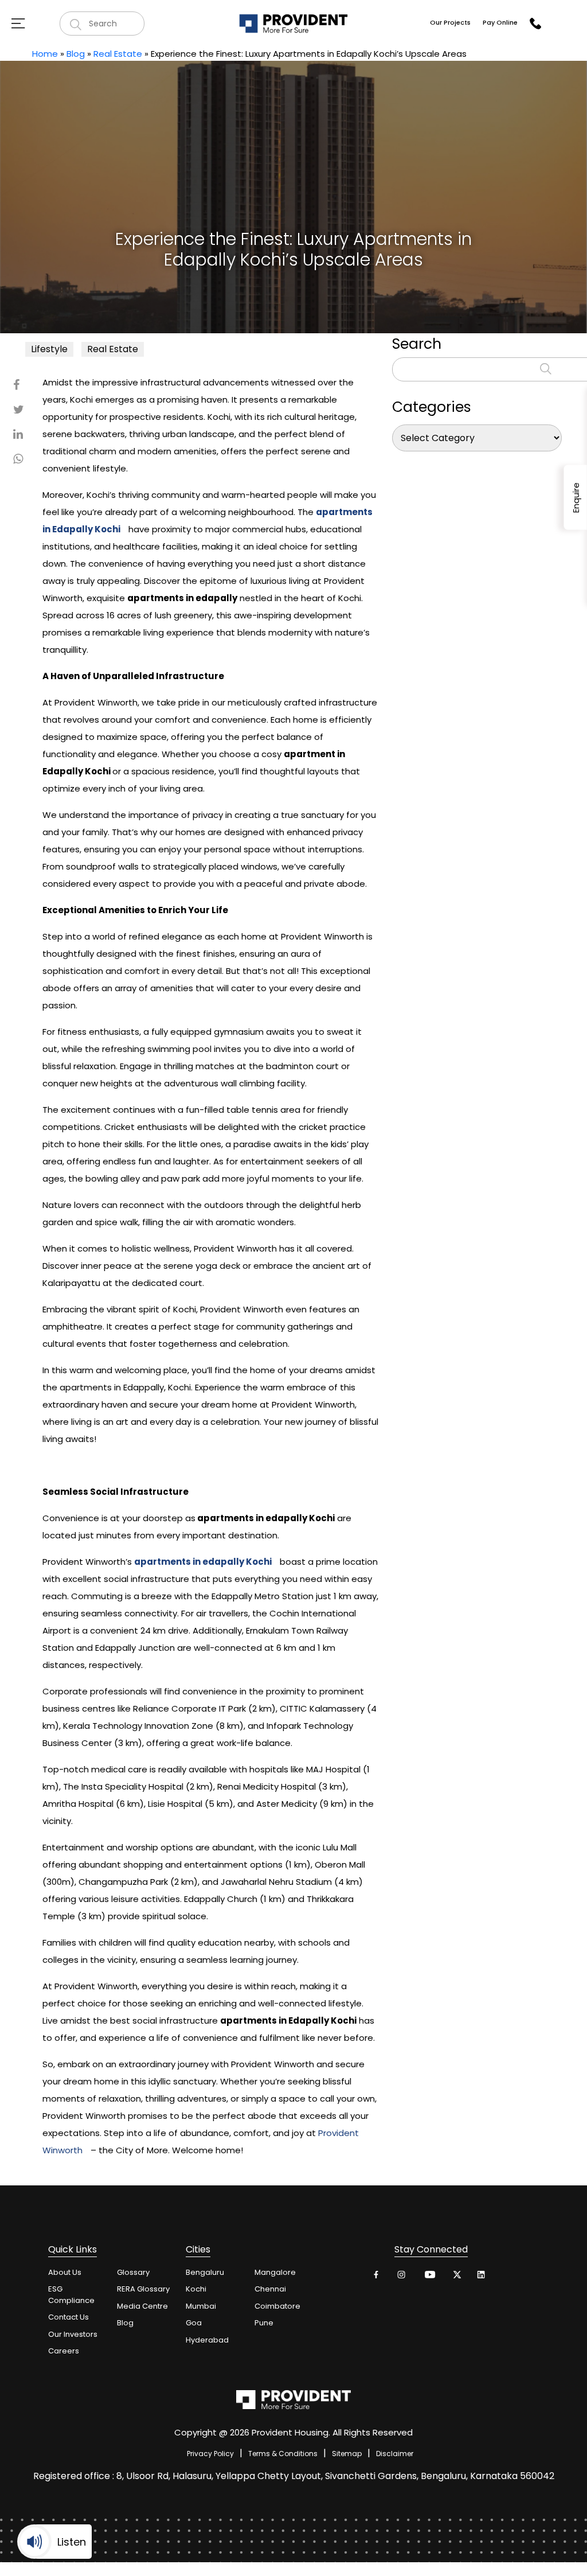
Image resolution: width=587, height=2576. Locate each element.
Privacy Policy (210, 2454)
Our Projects (450, 22)
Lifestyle (49, 349)
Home (45, 54)
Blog (76, 54)
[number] (535, 24)
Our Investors (73, 2334)
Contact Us (69, 2317)
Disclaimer (395, 2454)
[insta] (403, 2277)
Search (417, 344)
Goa (194, 2323)
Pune (264, 2323)
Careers (64, 2351)
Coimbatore (277, 2306)
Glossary (133, 2272)
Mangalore (275, 2272)
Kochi (196, 2289)
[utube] (429, 2277)
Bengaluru (205, 2272)
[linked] (482, 2277)
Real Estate (118, 54)
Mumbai (201, 2306)
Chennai (270, 2289)
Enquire (576, 497)
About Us (65, 2272)
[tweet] (455, 2277)
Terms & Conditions (283, 2454)
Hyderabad (207, 2340)
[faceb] (376, 2277)
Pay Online (500, 22)
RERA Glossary (143, 2289)
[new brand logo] (293, 23)
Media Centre (142, 2306)
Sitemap (347, 2454)
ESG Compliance (71, 2295)
